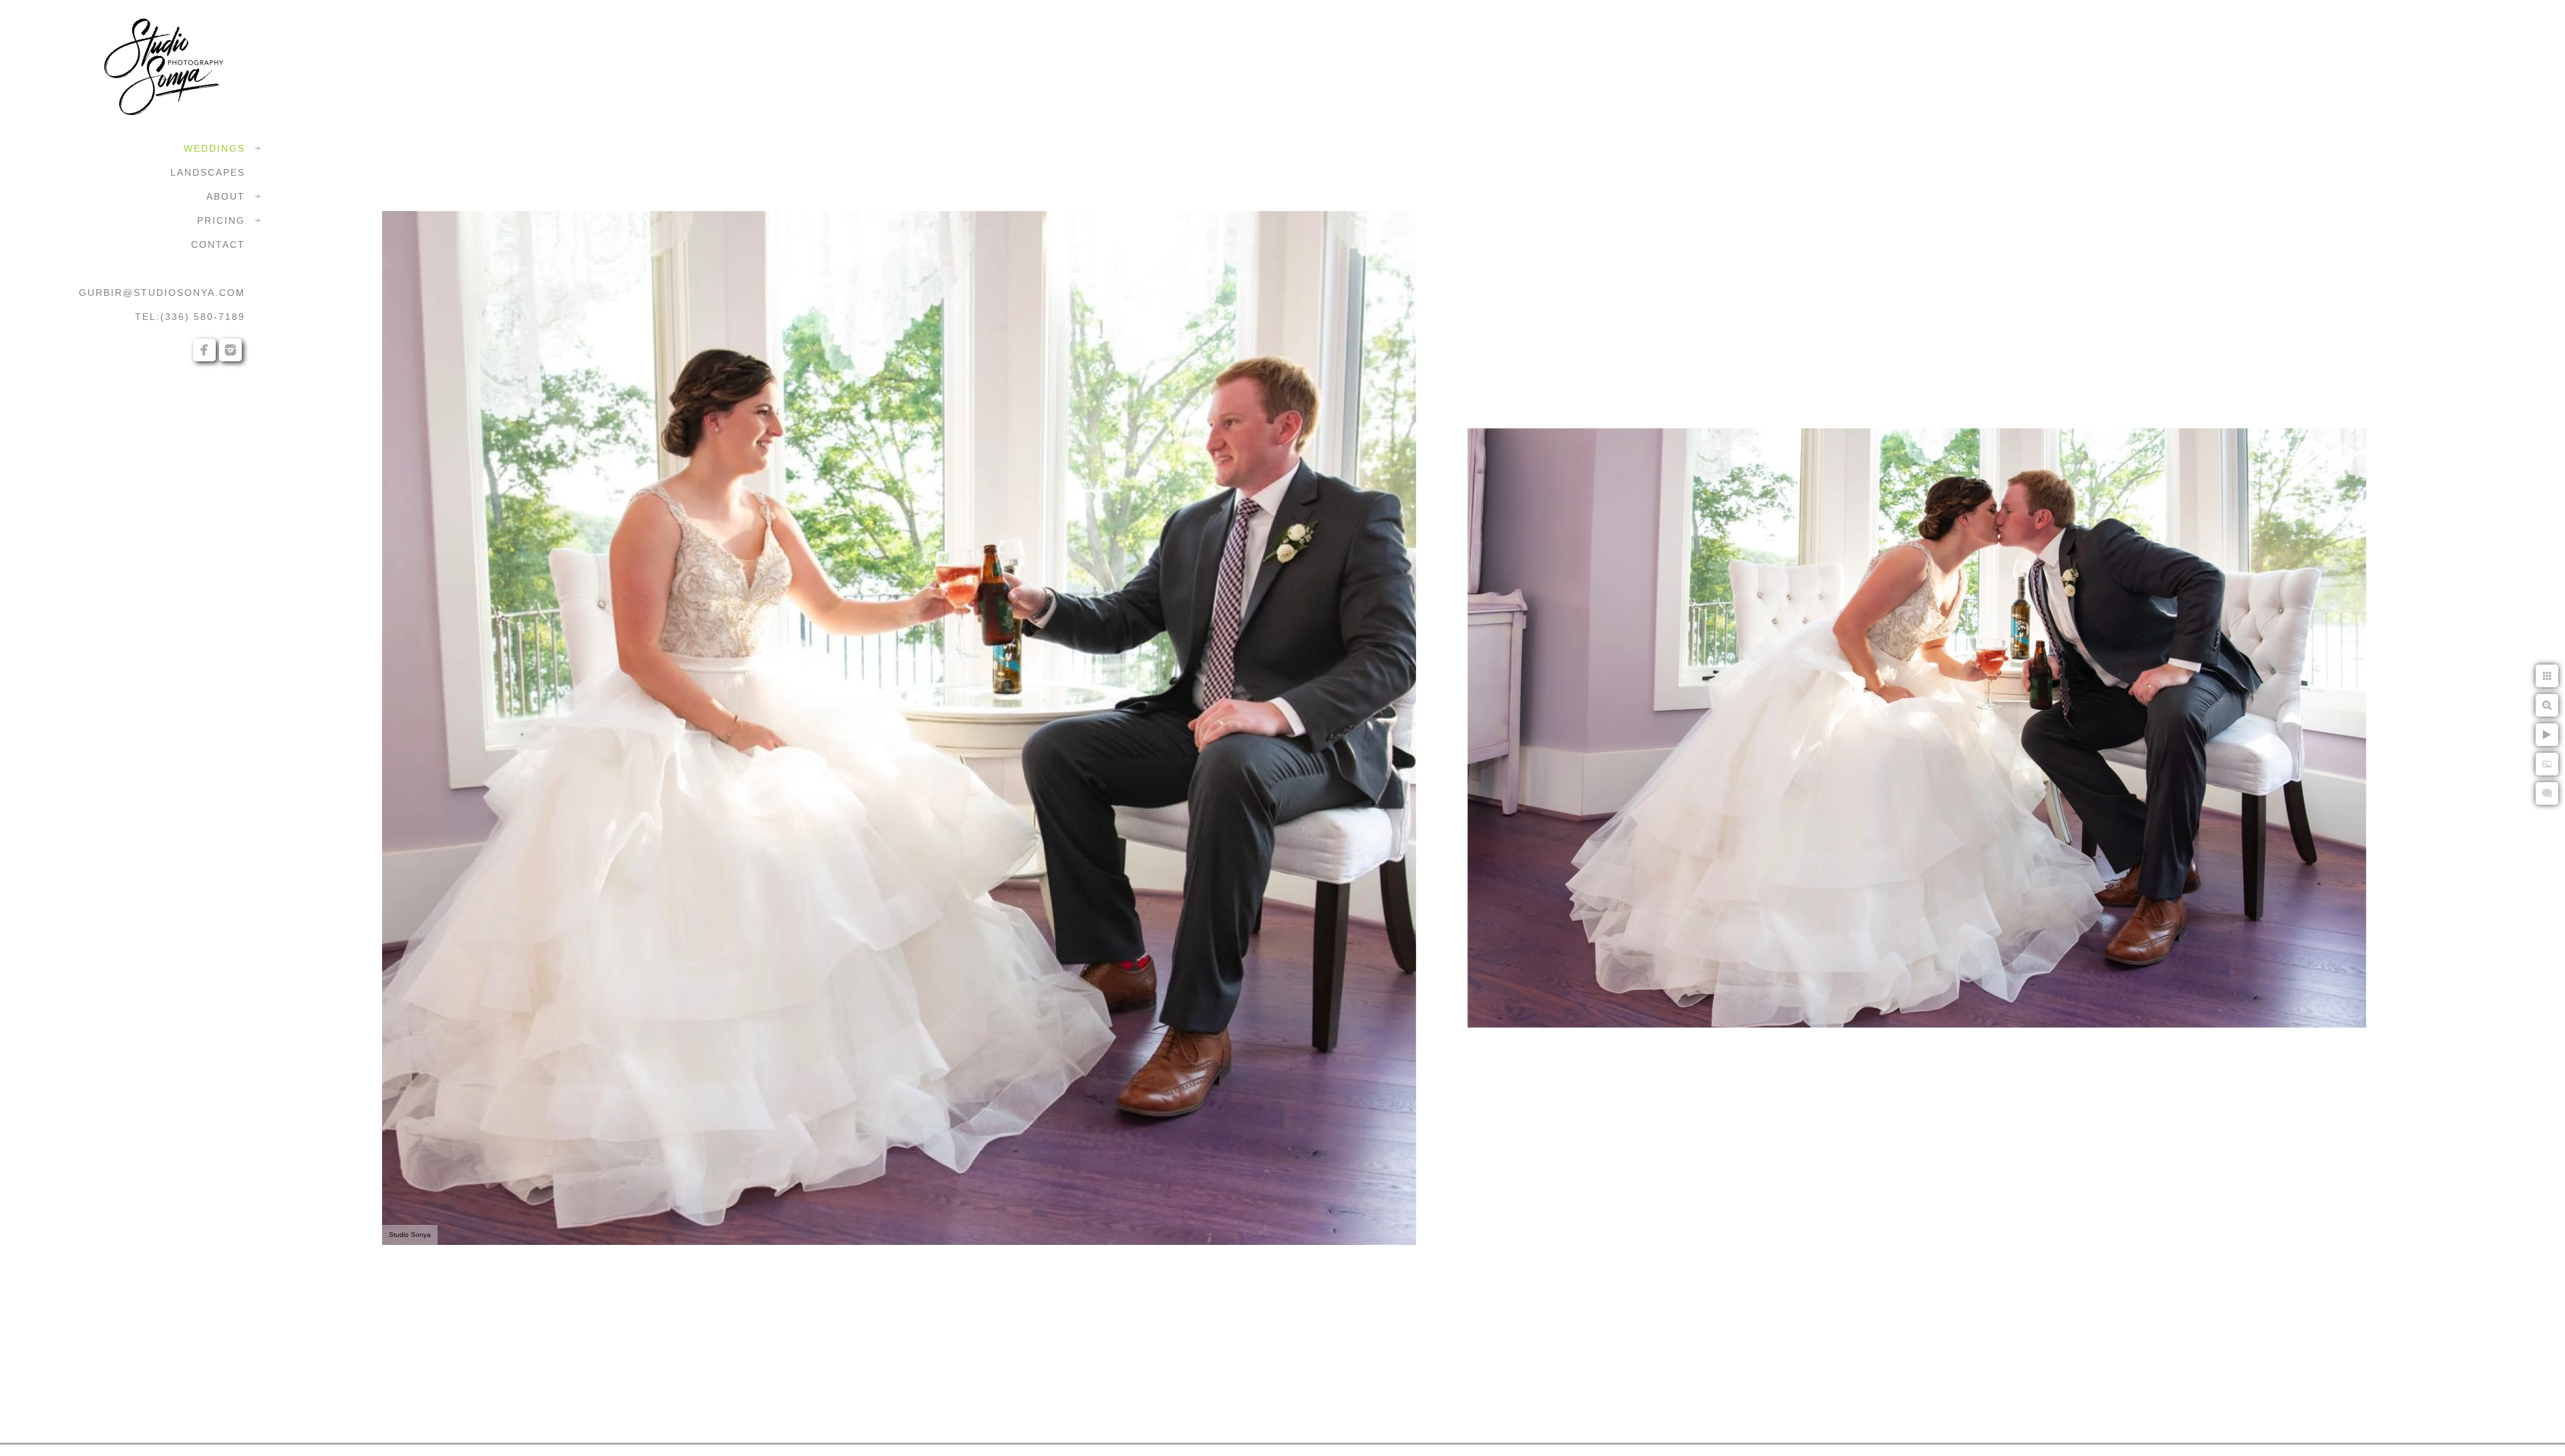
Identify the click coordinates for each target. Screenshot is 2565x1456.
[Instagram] (230, 350)
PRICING (221, 220)
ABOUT (226, 196)
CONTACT (218, 244)
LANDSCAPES (208, 172)
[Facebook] (204, 350)
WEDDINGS (214, 148)
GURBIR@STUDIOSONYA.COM (162, 293)
